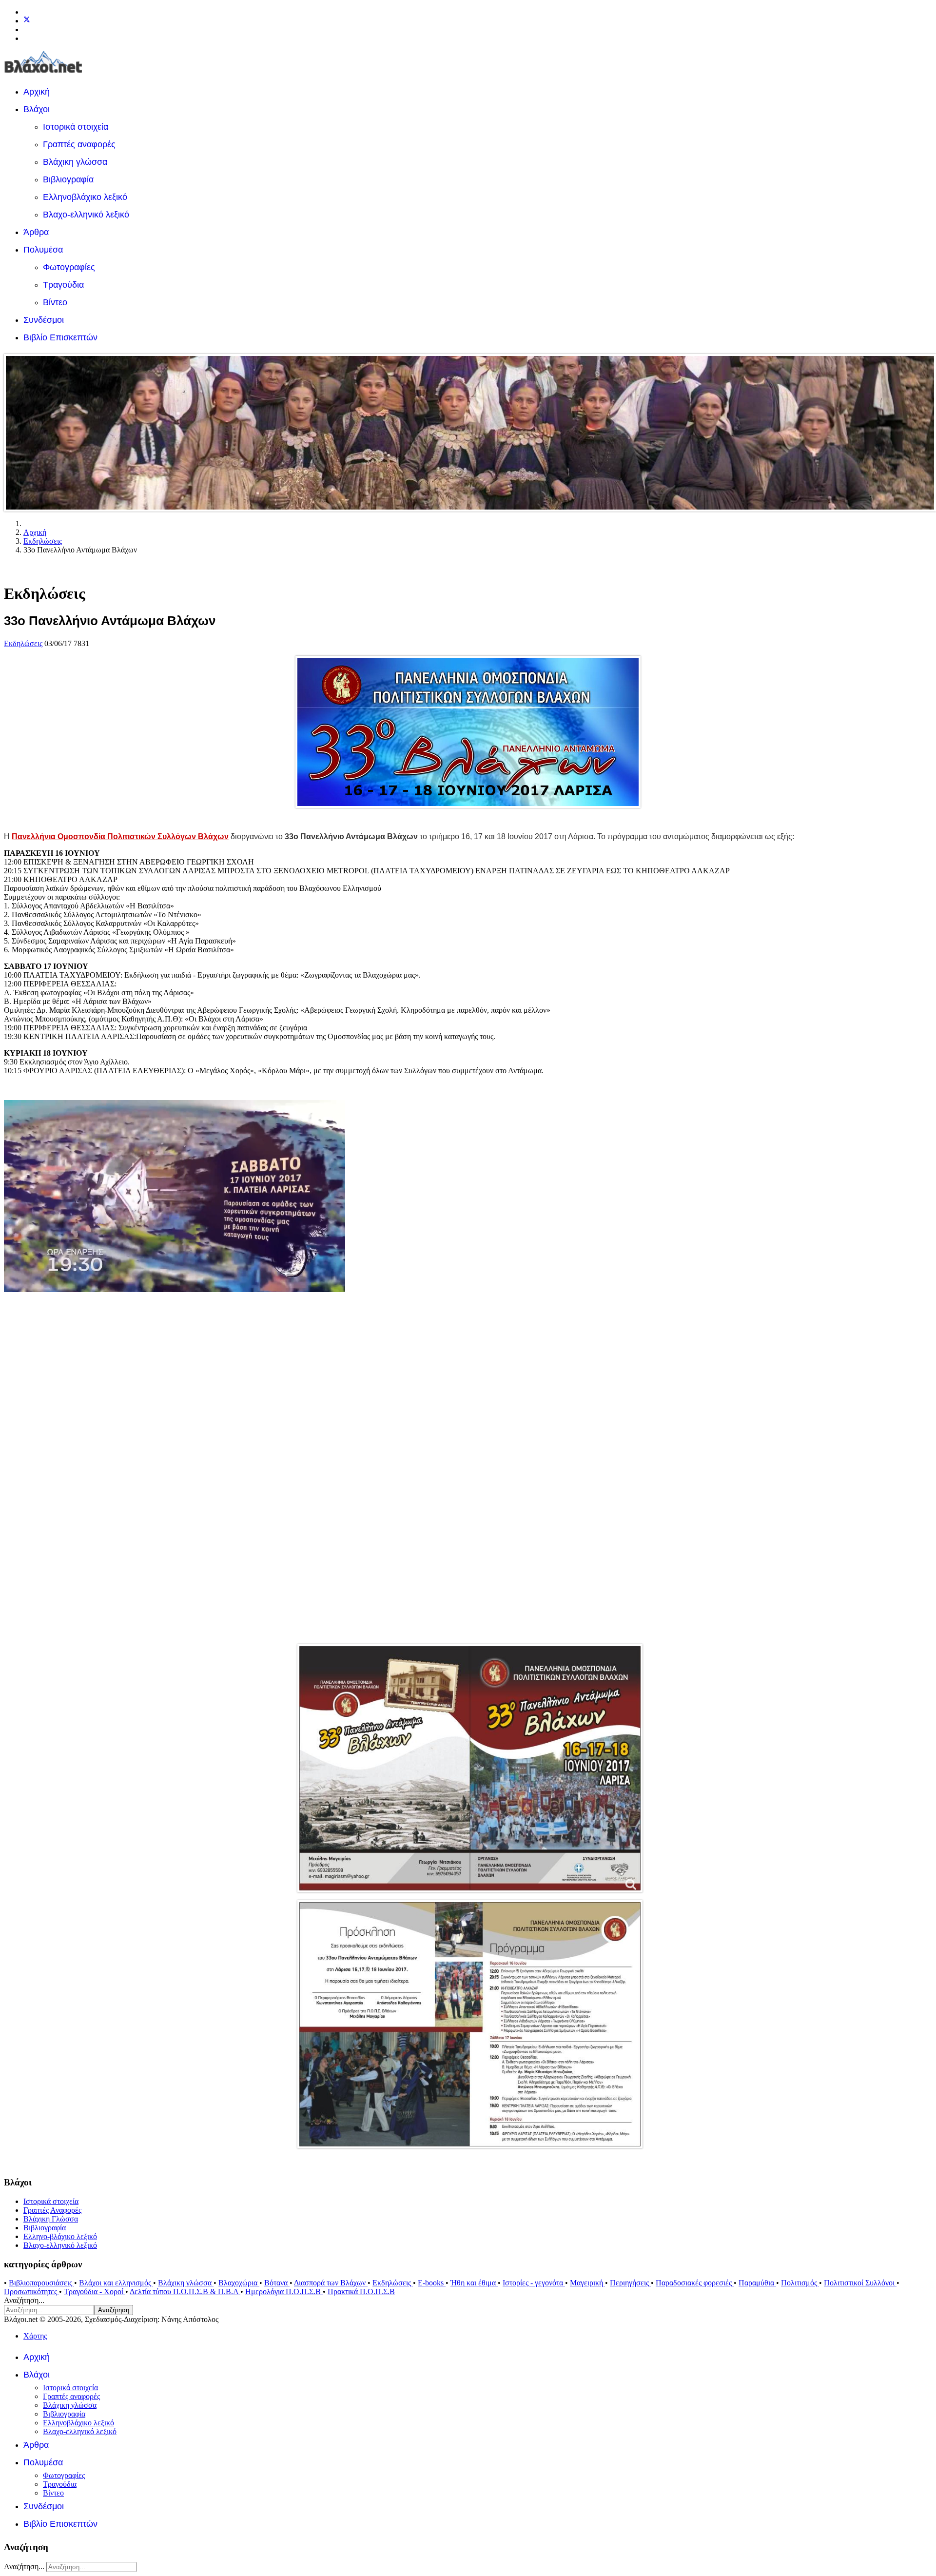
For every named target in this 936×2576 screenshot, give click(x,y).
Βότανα (277, 2283)
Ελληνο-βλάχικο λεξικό (60, 2236)
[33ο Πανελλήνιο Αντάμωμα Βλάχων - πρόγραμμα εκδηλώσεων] (468, 2024)
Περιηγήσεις (630, 2283)
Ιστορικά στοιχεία (76, 127)
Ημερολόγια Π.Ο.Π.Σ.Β (284, 2291)
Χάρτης (35, 2336)
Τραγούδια (63, 285)
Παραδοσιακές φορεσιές (695, 2283)
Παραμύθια (757, 2283)
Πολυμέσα (43, 250)
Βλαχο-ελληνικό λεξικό (86, 215)
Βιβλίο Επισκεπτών (60, 337)
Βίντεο (55, 302)
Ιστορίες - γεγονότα (534, 2283)
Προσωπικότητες (31, 2291)
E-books (432, 2283)
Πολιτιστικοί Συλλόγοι (860, 2283)
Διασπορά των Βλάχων (331, 2283)
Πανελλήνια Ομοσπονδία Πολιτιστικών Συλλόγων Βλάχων (120, 836)
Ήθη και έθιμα (474, 2283)
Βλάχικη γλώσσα (75, 162)
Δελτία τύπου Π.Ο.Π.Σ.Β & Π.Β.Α (185, 2291)
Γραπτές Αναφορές (52, 2210)
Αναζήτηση (114, 2310)
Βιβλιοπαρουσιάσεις (41, 2283)
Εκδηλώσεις (23, 643)
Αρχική (37, 92)
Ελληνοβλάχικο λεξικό (85, 197)
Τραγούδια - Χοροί (95, 2291)
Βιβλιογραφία (68, 179)
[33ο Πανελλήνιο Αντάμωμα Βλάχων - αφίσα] (468, 1768)
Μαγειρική (587, 2283)
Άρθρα (36, 232)
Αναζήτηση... (24, 2300)
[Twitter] (27, 21)
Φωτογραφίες (69, 267)
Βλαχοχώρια (239, 2283)
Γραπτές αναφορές (79, 144)
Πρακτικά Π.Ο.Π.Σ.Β (361, 2291)
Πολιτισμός (800, 2283)
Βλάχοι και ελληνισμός (116, 2283)
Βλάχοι (37, 109)
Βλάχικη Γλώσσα (51, 2219)
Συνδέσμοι (44, 320)
